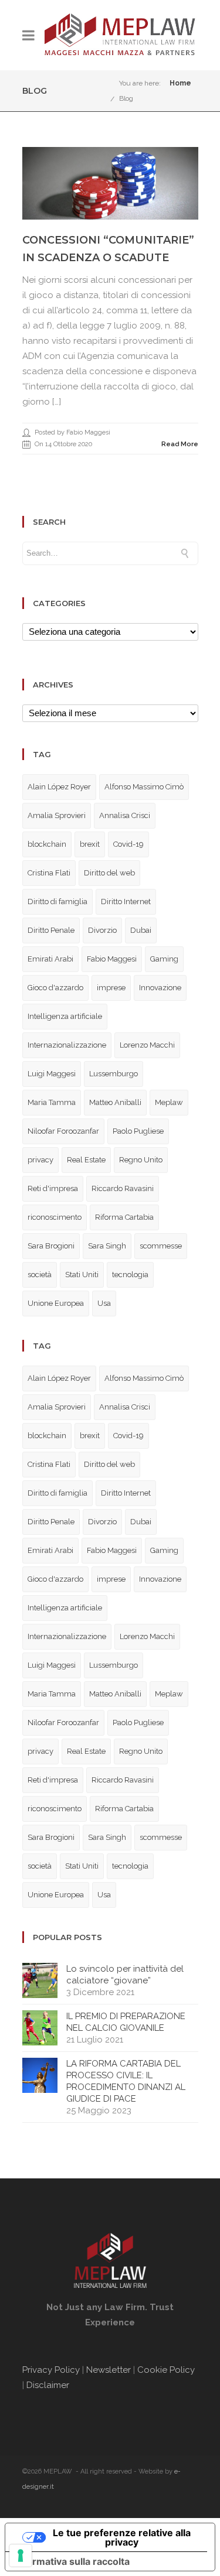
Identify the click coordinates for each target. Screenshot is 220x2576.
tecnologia (130, 1275)
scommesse (161, 1246)
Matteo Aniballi (115, 1102)
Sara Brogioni (51, 1246)
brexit (90, 844)
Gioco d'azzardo (55, 988)
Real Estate (86, 1160)
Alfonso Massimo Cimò (144, 787)
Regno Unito (141, 1160)
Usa (104, 1303)
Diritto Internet (126, 902)
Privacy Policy (51, 2370)
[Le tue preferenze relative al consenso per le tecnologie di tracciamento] (21, 2556)
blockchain (47, 844)
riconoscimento (55, 1217)
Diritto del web (109, 873)
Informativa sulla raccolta (72, 2561)
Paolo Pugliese (138, 1131)
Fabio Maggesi (112, 959)
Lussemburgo (114, 1074)
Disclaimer (49, 2385)
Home (180, 83)
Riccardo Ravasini (123, 1188)
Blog (126, 98)
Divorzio (102, 930)
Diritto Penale (51, 930)
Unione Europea (56, 1303)
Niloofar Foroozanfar (63, 1131)
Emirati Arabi (50, 959)
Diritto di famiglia (57, 902)
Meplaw (169, 1102)
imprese (111, 988)
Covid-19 (128, 844)
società (40, 1275)
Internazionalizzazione (67, 1045)
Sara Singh (107, 1246)
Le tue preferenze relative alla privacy (122, 2537)
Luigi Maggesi (52, 1074)
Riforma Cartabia (124, 1217)
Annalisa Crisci (125, 815)
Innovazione (160, 988)
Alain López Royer (59, 787)
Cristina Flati (49, 873)
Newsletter (109, 2370)
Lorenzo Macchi (147, 1045)
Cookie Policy (166, 2370)
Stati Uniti (82, 1275)
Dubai (141, 930)
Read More (180, 444)
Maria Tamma (52, 1102)
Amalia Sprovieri (57, 815)
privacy (40, 1160)
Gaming (164, 959)
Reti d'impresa (53, 1188)
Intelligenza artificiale (65, 1016)
